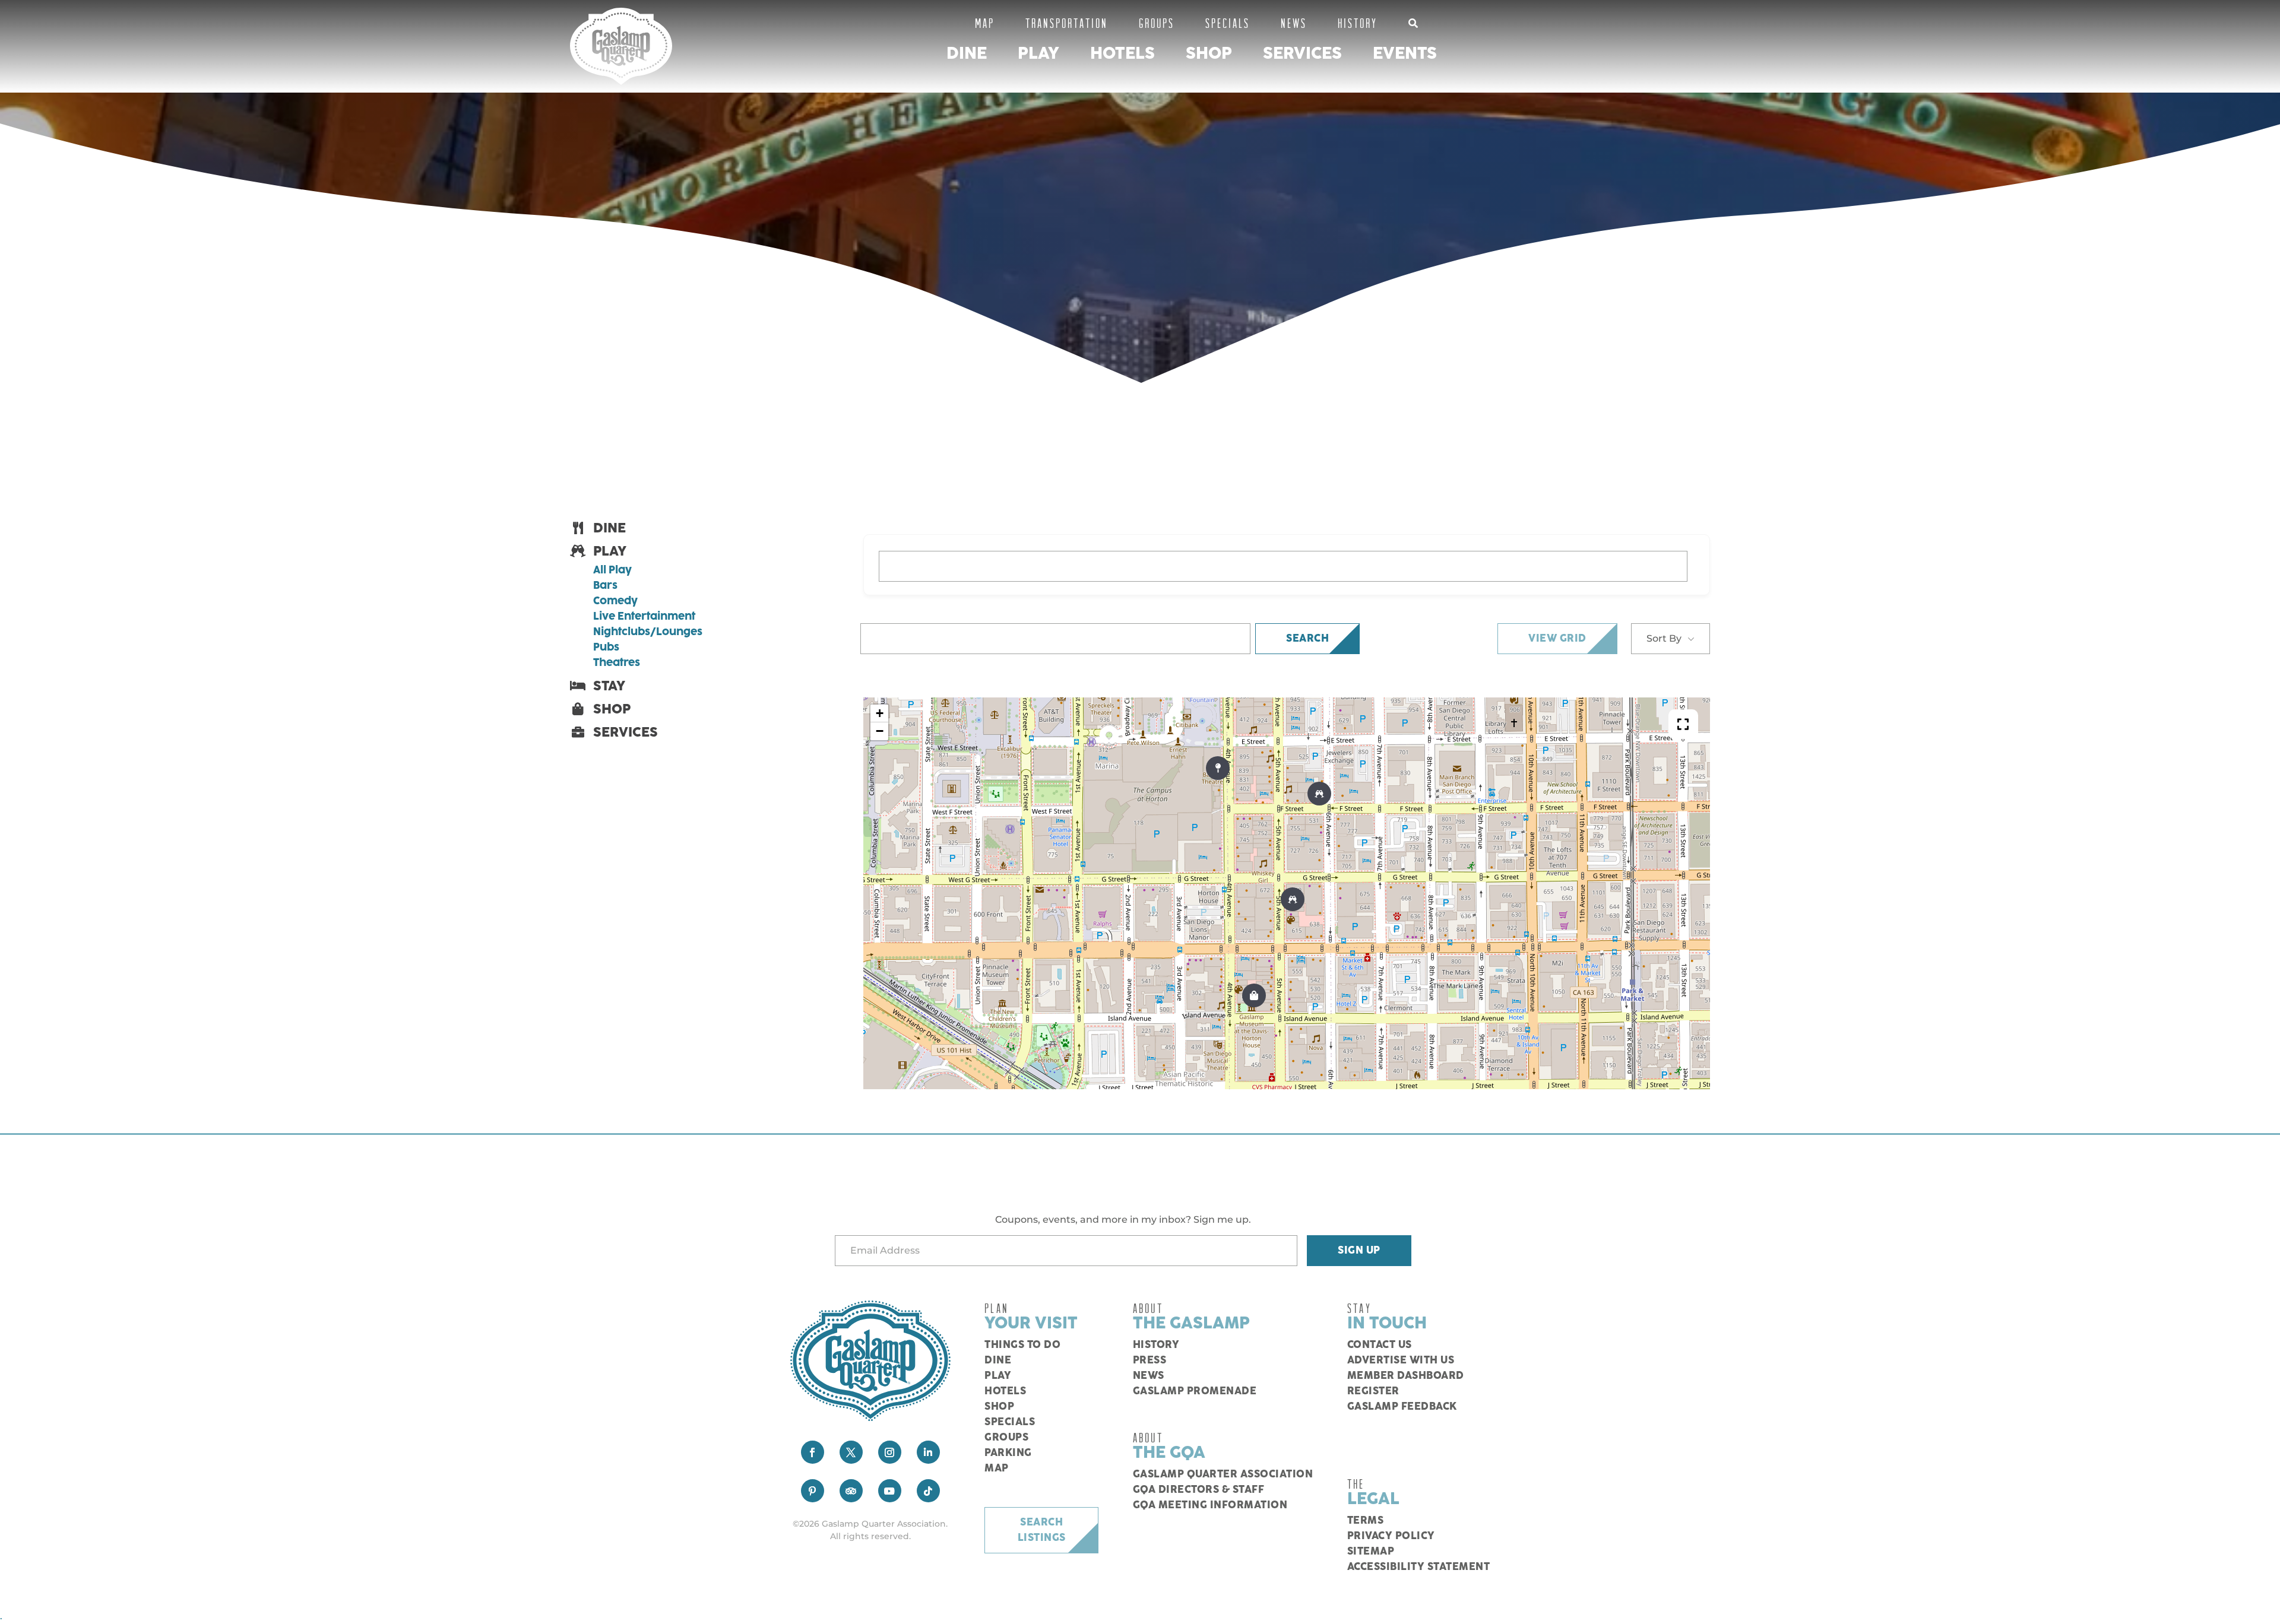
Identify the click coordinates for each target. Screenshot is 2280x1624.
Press (1150, 1360)
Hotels (1122, 54)
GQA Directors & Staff (1199, 1490)
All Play (612, 570)
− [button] (880, 731)
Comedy (615, 601)
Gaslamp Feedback (1402, 1407)
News (1294, 23)
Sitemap (1371, 1552)
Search (1307, 639)
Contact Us (1380, 1345)
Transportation (1067, 23)
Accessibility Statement (1419, 1567)
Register (1373, 1391)
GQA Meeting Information (1210, 1505)
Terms (1366, 1521)
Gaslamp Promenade (1195, 1391)
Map (985, 23)
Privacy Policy (1391, 1536)
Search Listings (1042, 1530)
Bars (605, 586)
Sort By (1664, 638)
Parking (1008, 1453)
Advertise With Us (1401, 1360)
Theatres (617, 663)
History (1358, 23)
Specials (1228, 23)
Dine (967, 54)
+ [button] (880, 713)
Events (1405, 54)
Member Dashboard (1406, 1376)
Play (1038, 54)
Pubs (606, 648)
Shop (1209, 54)
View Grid (1557, 639)
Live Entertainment (644, 617)
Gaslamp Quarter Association (1223, 1474)
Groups (1157, 23)
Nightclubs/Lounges (648, 632)
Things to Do (1022, 1345)
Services (1302, 54)
